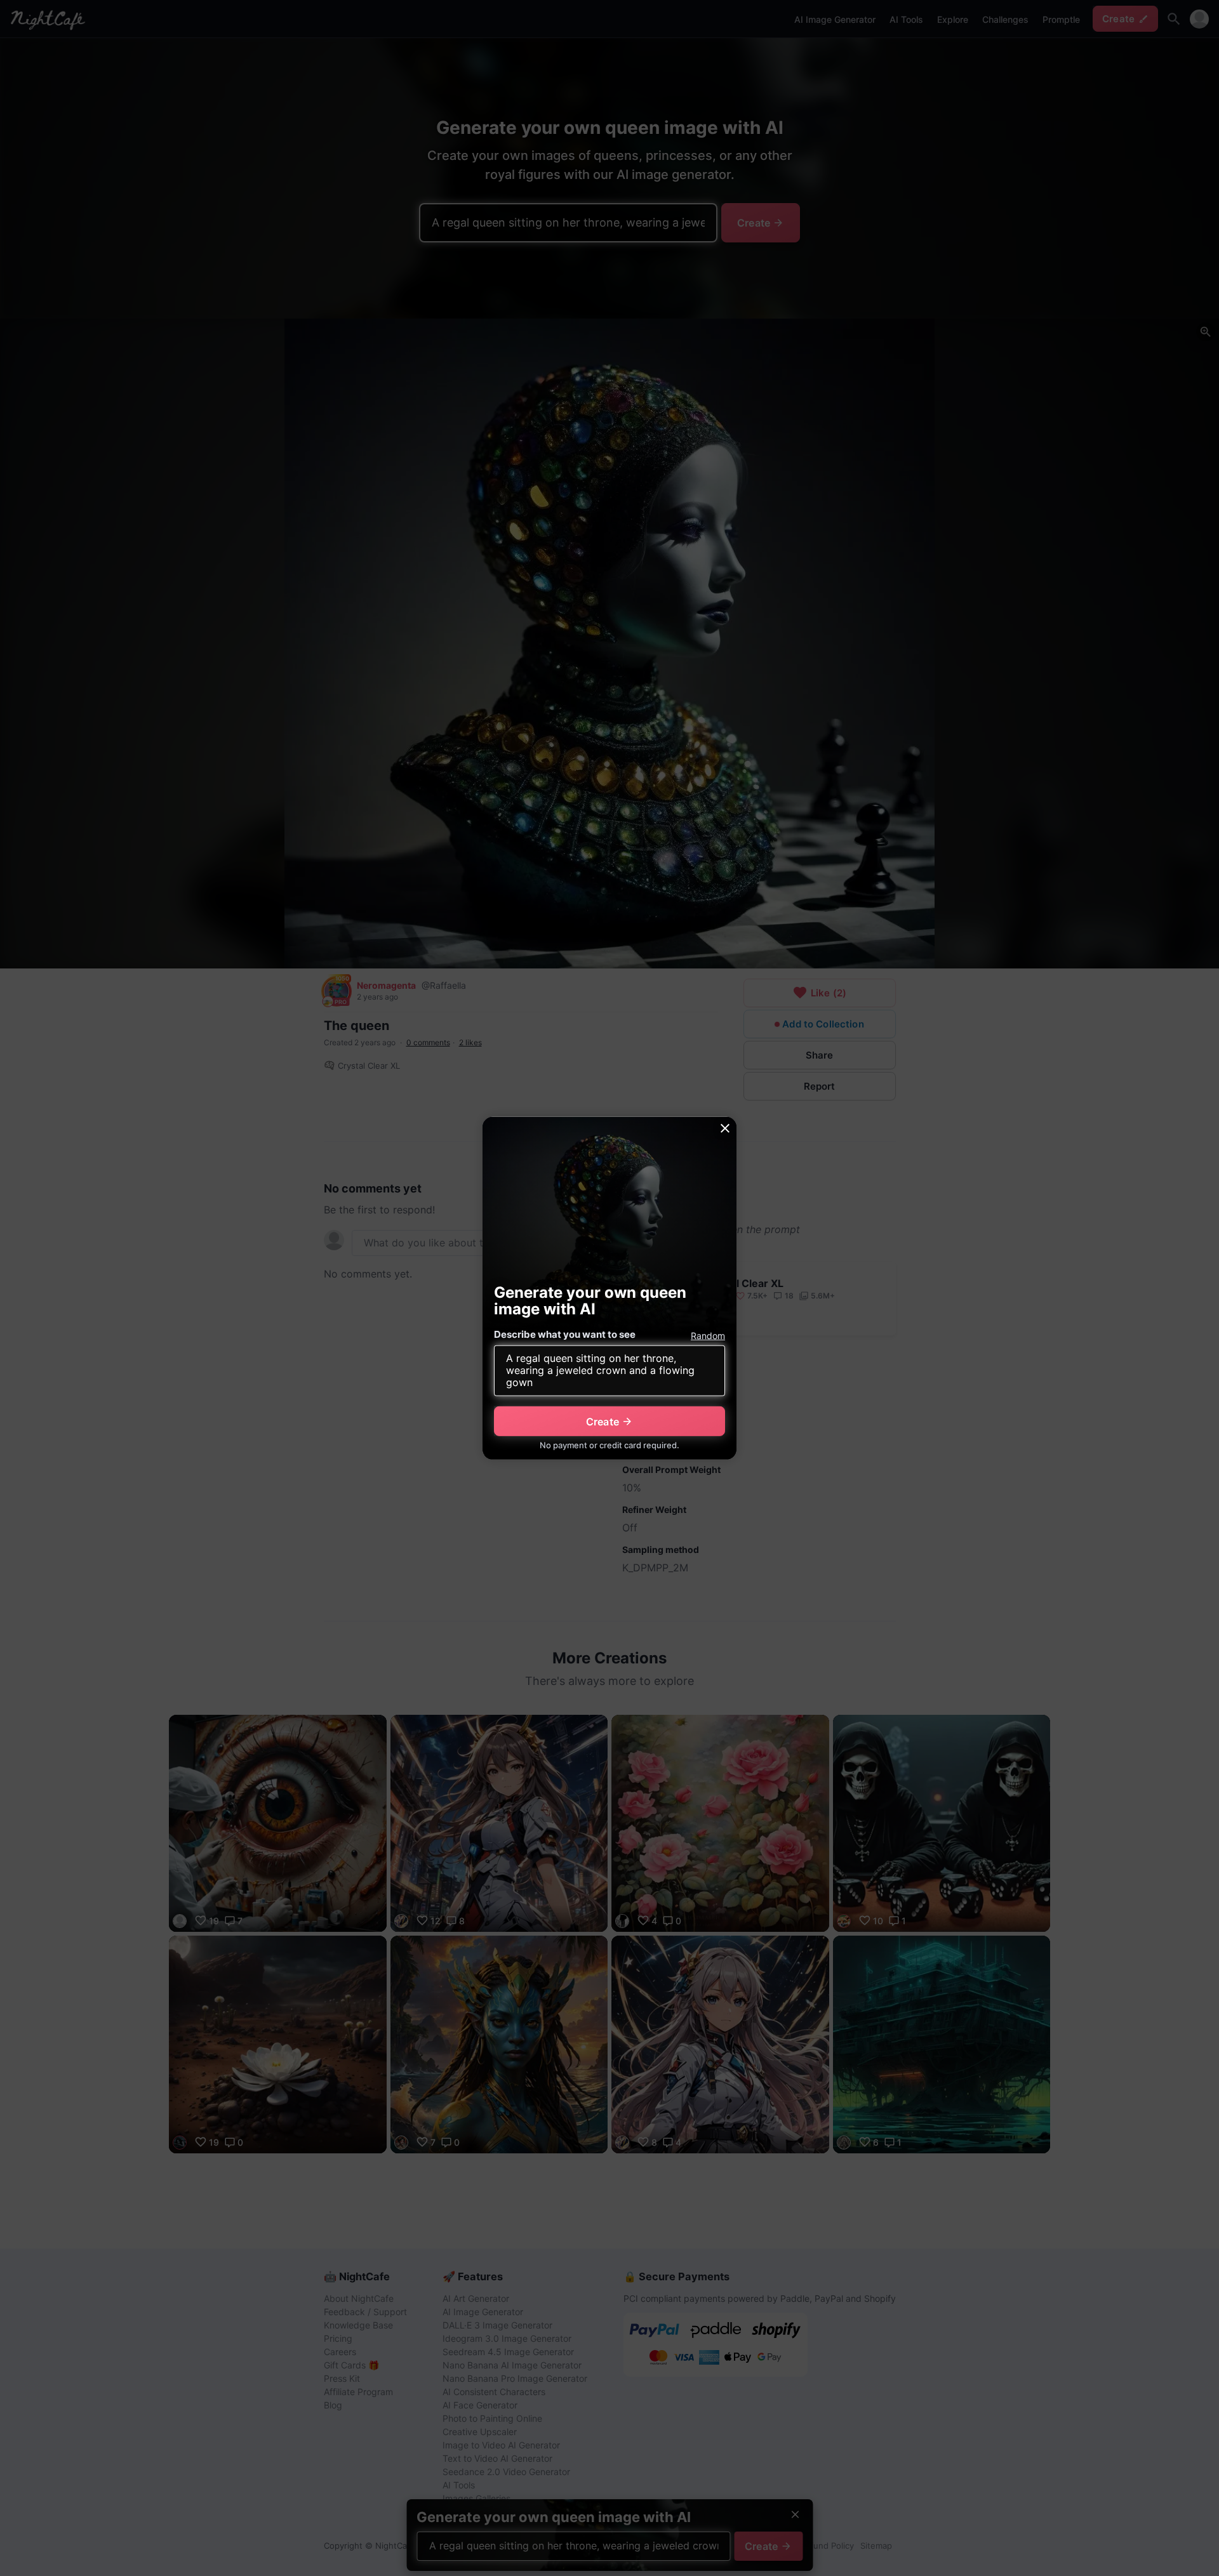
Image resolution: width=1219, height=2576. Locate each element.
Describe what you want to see (565, 1334)
